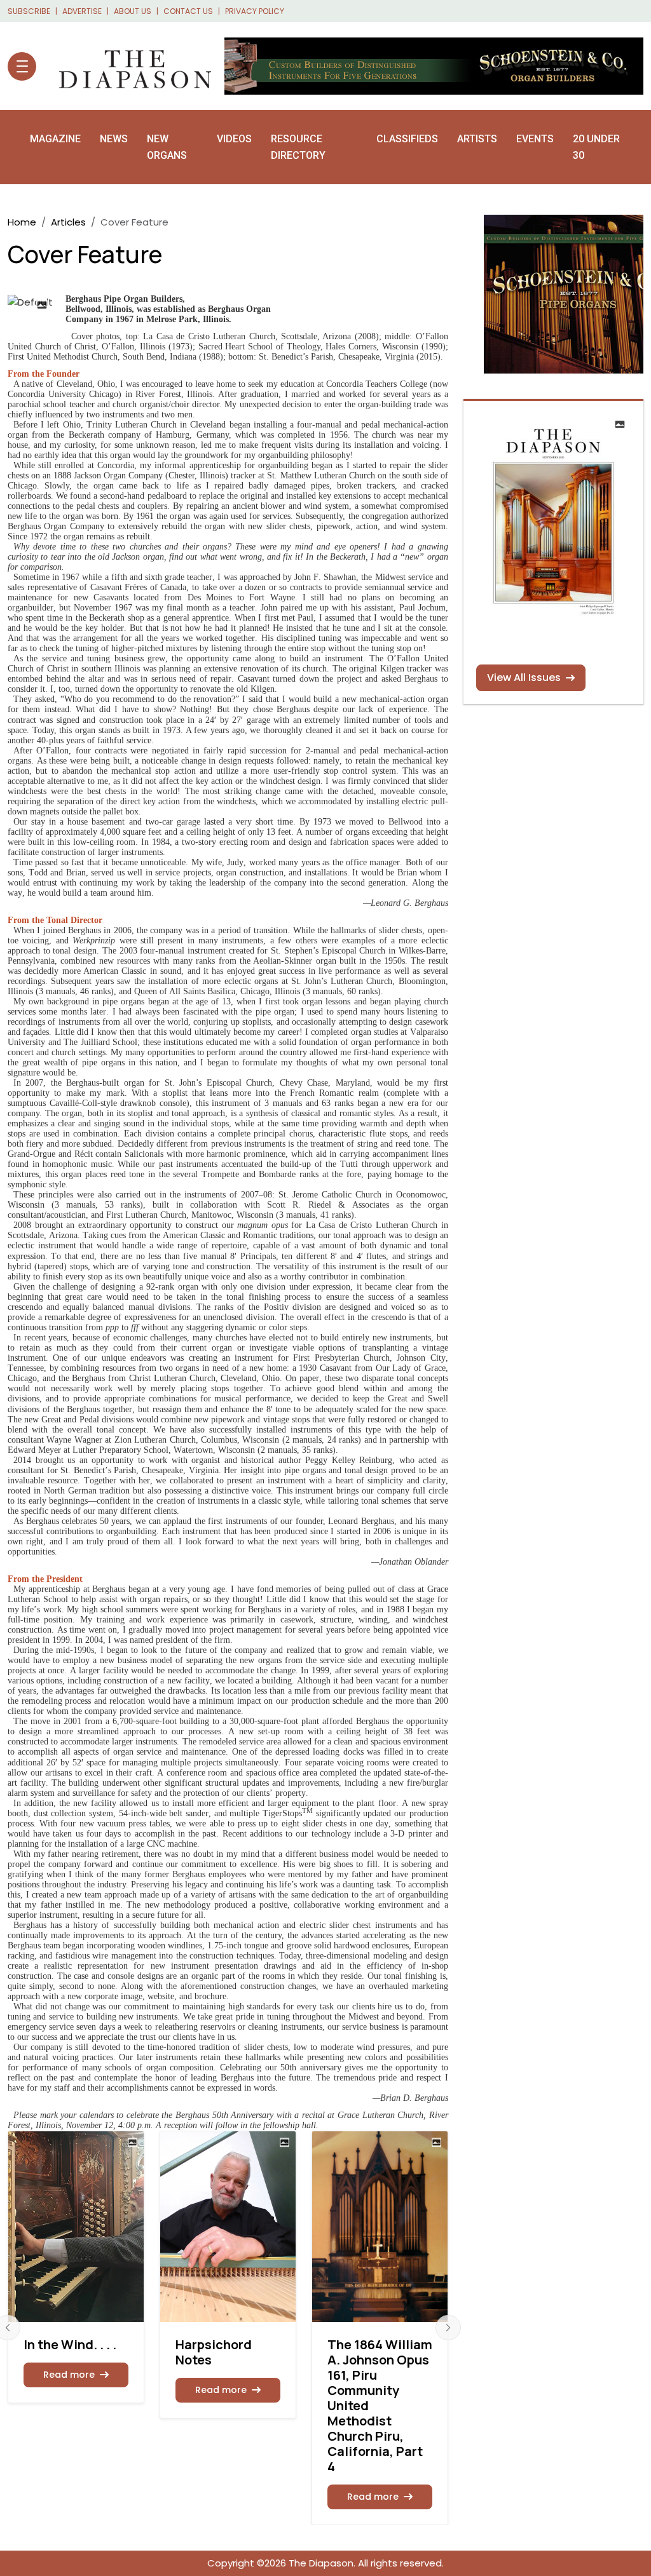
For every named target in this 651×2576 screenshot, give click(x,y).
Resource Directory (298, 147)
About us (133, 11)
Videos (234, 139)
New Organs (167, 147)
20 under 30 (596, 147)
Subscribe (29, 11)
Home (22, 222)
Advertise (82, 11)
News (114, 139)
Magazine (55, 139)
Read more (69, 2375)
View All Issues (524, 678)
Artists (477, 139)
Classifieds (407, 139)
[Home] (129, 66)
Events (535, 139)
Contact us (188, 11)
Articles (68, 222)
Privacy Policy (255, 11)
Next (448, 2328)
